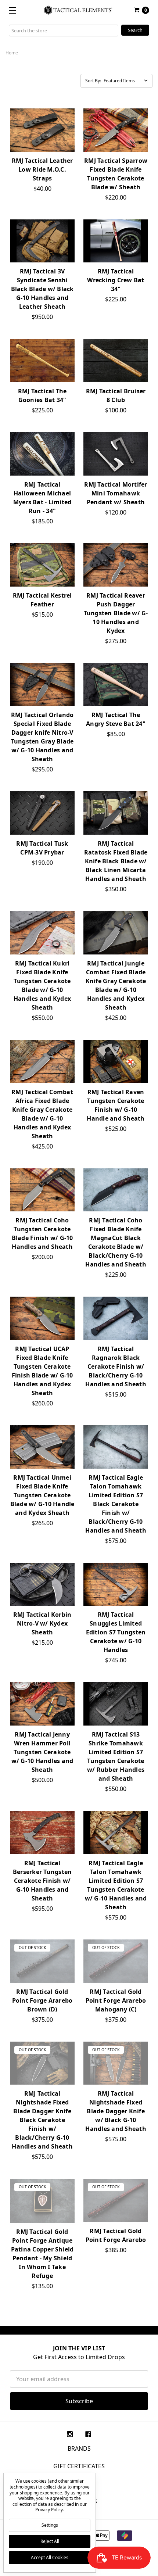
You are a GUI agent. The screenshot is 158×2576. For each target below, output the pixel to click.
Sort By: (93, 81)
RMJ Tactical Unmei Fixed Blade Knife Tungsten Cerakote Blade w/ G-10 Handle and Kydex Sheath (42, 1495)
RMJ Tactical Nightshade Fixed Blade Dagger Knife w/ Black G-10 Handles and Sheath (116, 2111)
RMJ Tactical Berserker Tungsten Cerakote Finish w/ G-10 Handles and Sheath (42, 1881)
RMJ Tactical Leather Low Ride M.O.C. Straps (42, 169)
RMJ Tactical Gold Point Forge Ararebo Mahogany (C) (116, 2000)
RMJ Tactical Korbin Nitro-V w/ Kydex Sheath (42, 1623)
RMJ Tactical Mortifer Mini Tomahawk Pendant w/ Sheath (116, 493)
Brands (79, 2448)
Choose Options (42, 145)
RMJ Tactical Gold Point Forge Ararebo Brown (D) (42, 2000)
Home (12, 53)
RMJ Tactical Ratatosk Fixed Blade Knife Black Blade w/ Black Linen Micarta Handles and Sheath (116, 861)
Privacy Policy (49, 2510)
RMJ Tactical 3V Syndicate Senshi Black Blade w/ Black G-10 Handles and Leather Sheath (42, 289)
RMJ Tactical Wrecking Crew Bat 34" (116, 280)
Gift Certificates (79, 2466)
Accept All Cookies (50, 2557)
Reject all (50, 2541)
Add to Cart (42, 256)
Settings (50, 2525)
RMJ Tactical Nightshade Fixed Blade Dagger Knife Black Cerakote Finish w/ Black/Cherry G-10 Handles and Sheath (42, 2120)
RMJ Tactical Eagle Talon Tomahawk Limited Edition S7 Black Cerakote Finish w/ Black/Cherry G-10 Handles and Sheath (116, 1504)
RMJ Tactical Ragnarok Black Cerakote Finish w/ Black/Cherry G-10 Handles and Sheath (116, 1366)
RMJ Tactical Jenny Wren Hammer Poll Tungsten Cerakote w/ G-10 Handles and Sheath (42, 1752)
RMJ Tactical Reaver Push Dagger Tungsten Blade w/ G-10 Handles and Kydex (116, 613)
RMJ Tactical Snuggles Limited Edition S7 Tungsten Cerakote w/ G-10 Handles (116, 1632)
